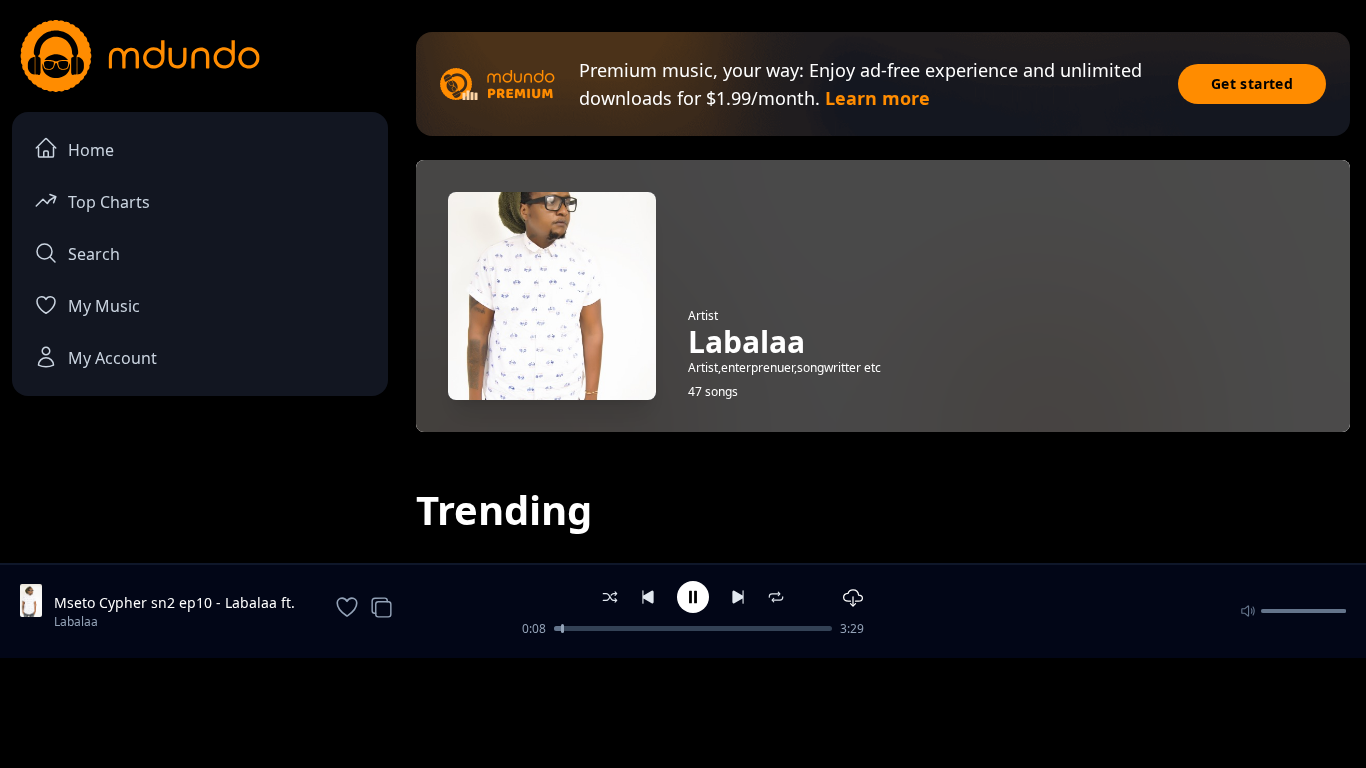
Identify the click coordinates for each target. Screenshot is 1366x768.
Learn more (877, 98)
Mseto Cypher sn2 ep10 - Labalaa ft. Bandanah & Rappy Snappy (174, 603)
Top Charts (109, 202)
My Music (104, 306)
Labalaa (76, 621)
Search (94, 254)
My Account (112, 358)
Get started (1252, 83)
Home (91, 150)
